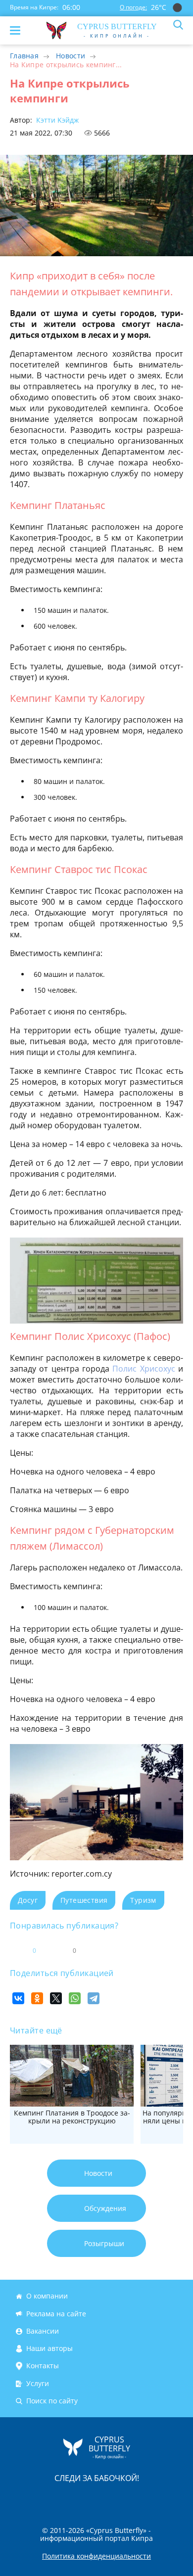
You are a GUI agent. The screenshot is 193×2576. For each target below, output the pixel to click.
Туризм (143, 1900)
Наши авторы (49, 2348)
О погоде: (133, 7)
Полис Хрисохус (144, 1369)
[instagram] (63, 2499)
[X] (56, 1998)
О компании (47, 2296)
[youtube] (153, 2499)
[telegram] (109, 2499)
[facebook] (41, 2499)
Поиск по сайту (52, 2401)
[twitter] (86, 2499)
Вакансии (43, 2331)
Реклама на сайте (56, 2314)
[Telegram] (94, 1998)
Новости (71, 56)
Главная (24, 56)
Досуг (28, 1900)
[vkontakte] (132, 2499)
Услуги (38, 2383)
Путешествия (84, 1900)
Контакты (43, 2366)
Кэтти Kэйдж (56, 120)
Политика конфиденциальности (96, 2556)
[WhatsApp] (75, 1998)
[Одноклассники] (37, 1998)
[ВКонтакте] (18, 1998)
